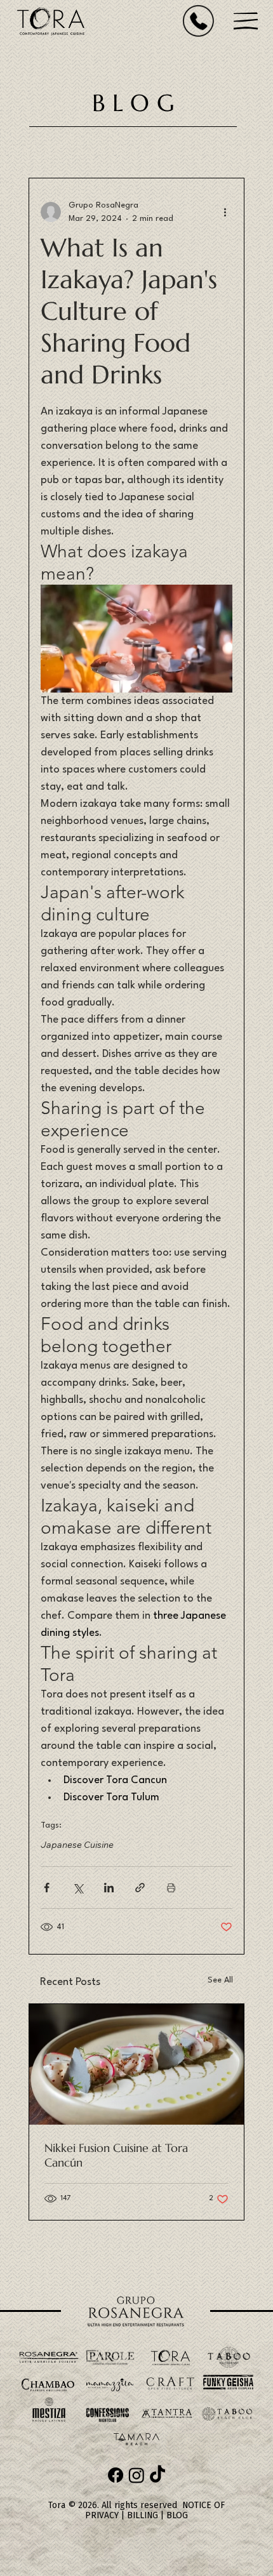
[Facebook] (116, 2475)
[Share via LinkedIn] (109, 1888)
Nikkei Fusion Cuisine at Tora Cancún (116, 2155)
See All (220, 1980)
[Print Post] (171, 1888)
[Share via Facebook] (47, 1888)
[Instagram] (136, 2475)
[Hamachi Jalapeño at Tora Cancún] (136, 2064)
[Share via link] (140, 1888)
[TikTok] (157, 2475)
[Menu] (246, 21)
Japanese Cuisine (77, 1845)
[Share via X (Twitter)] (78, 1888)
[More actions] (225, 212)
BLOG (177, 2515)
